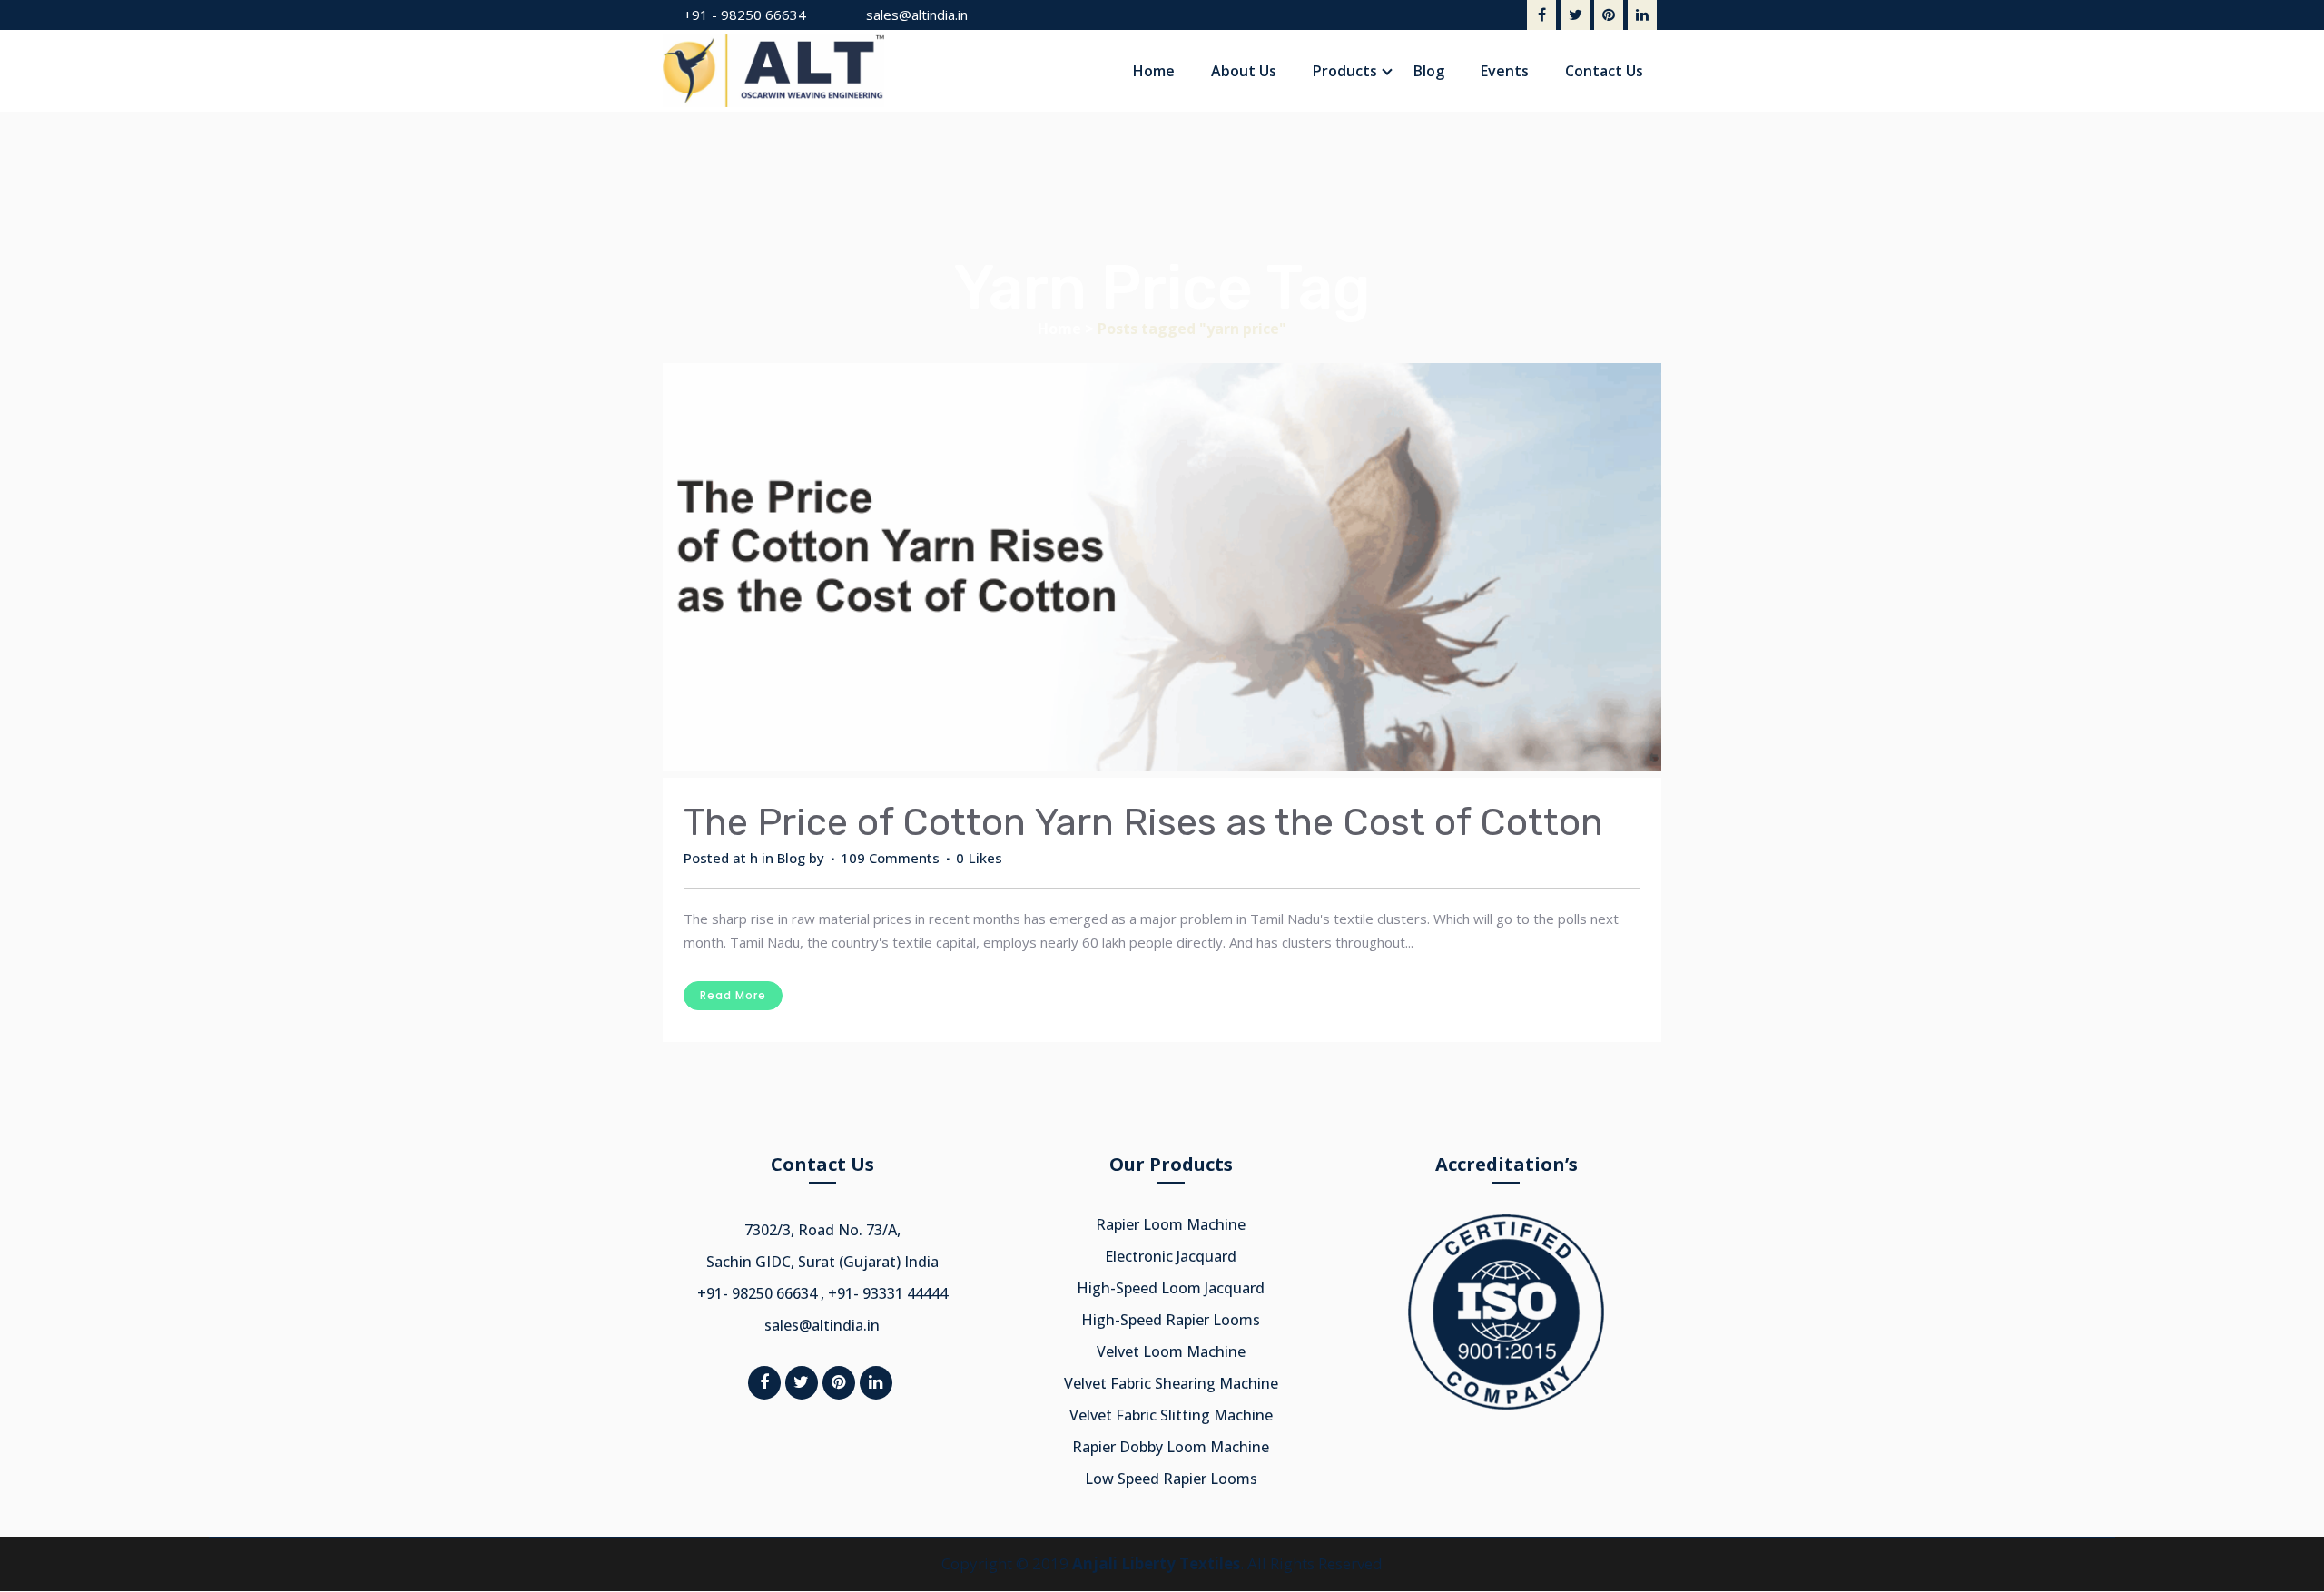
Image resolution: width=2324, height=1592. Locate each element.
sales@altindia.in (917, 15)
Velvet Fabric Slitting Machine (1171, 1415)
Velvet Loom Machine (1171, 1351)
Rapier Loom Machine (1171, 1224)
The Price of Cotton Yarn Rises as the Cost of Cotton (1143, 822)
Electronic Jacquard (1171, 1256)
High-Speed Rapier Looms (1171, 1320)
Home (1059, 329)
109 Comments (890, 858)
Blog (791, 858)
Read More (733, 995)
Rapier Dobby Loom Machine (1171, 1447)
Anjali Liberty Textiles (1156, 1563)
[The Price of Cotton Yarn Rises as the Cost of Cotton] (1162, 570)
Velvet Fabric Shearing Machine (1171, 1383)
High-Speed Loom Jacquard (1171, 1288)
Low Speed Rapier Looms (1171, 1479)
